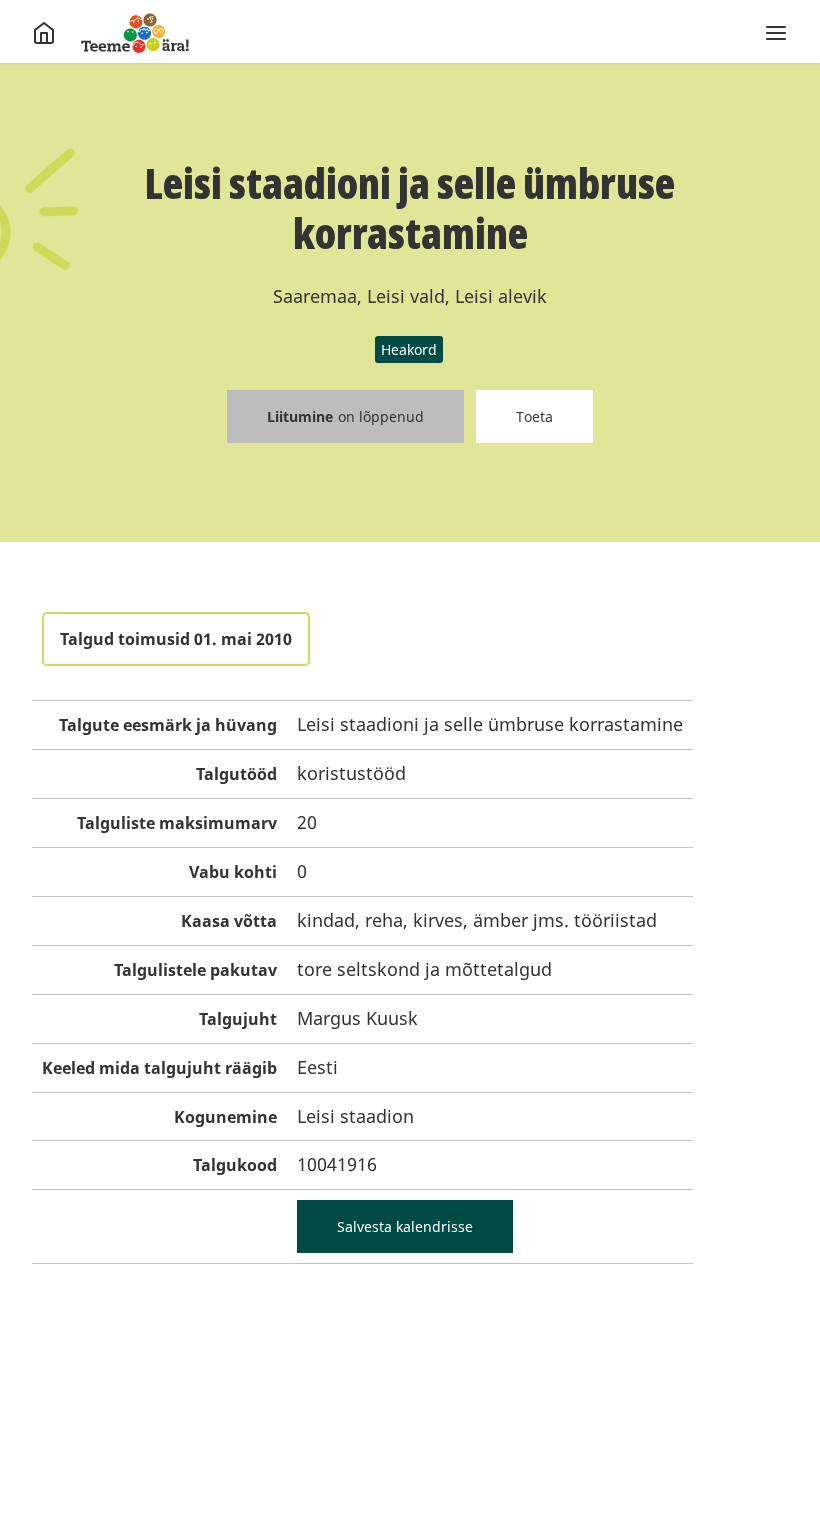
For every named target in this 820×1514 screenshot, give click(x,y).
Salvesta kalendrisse (405, 1226)
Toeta (534, 416)
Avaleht (135, 33)
